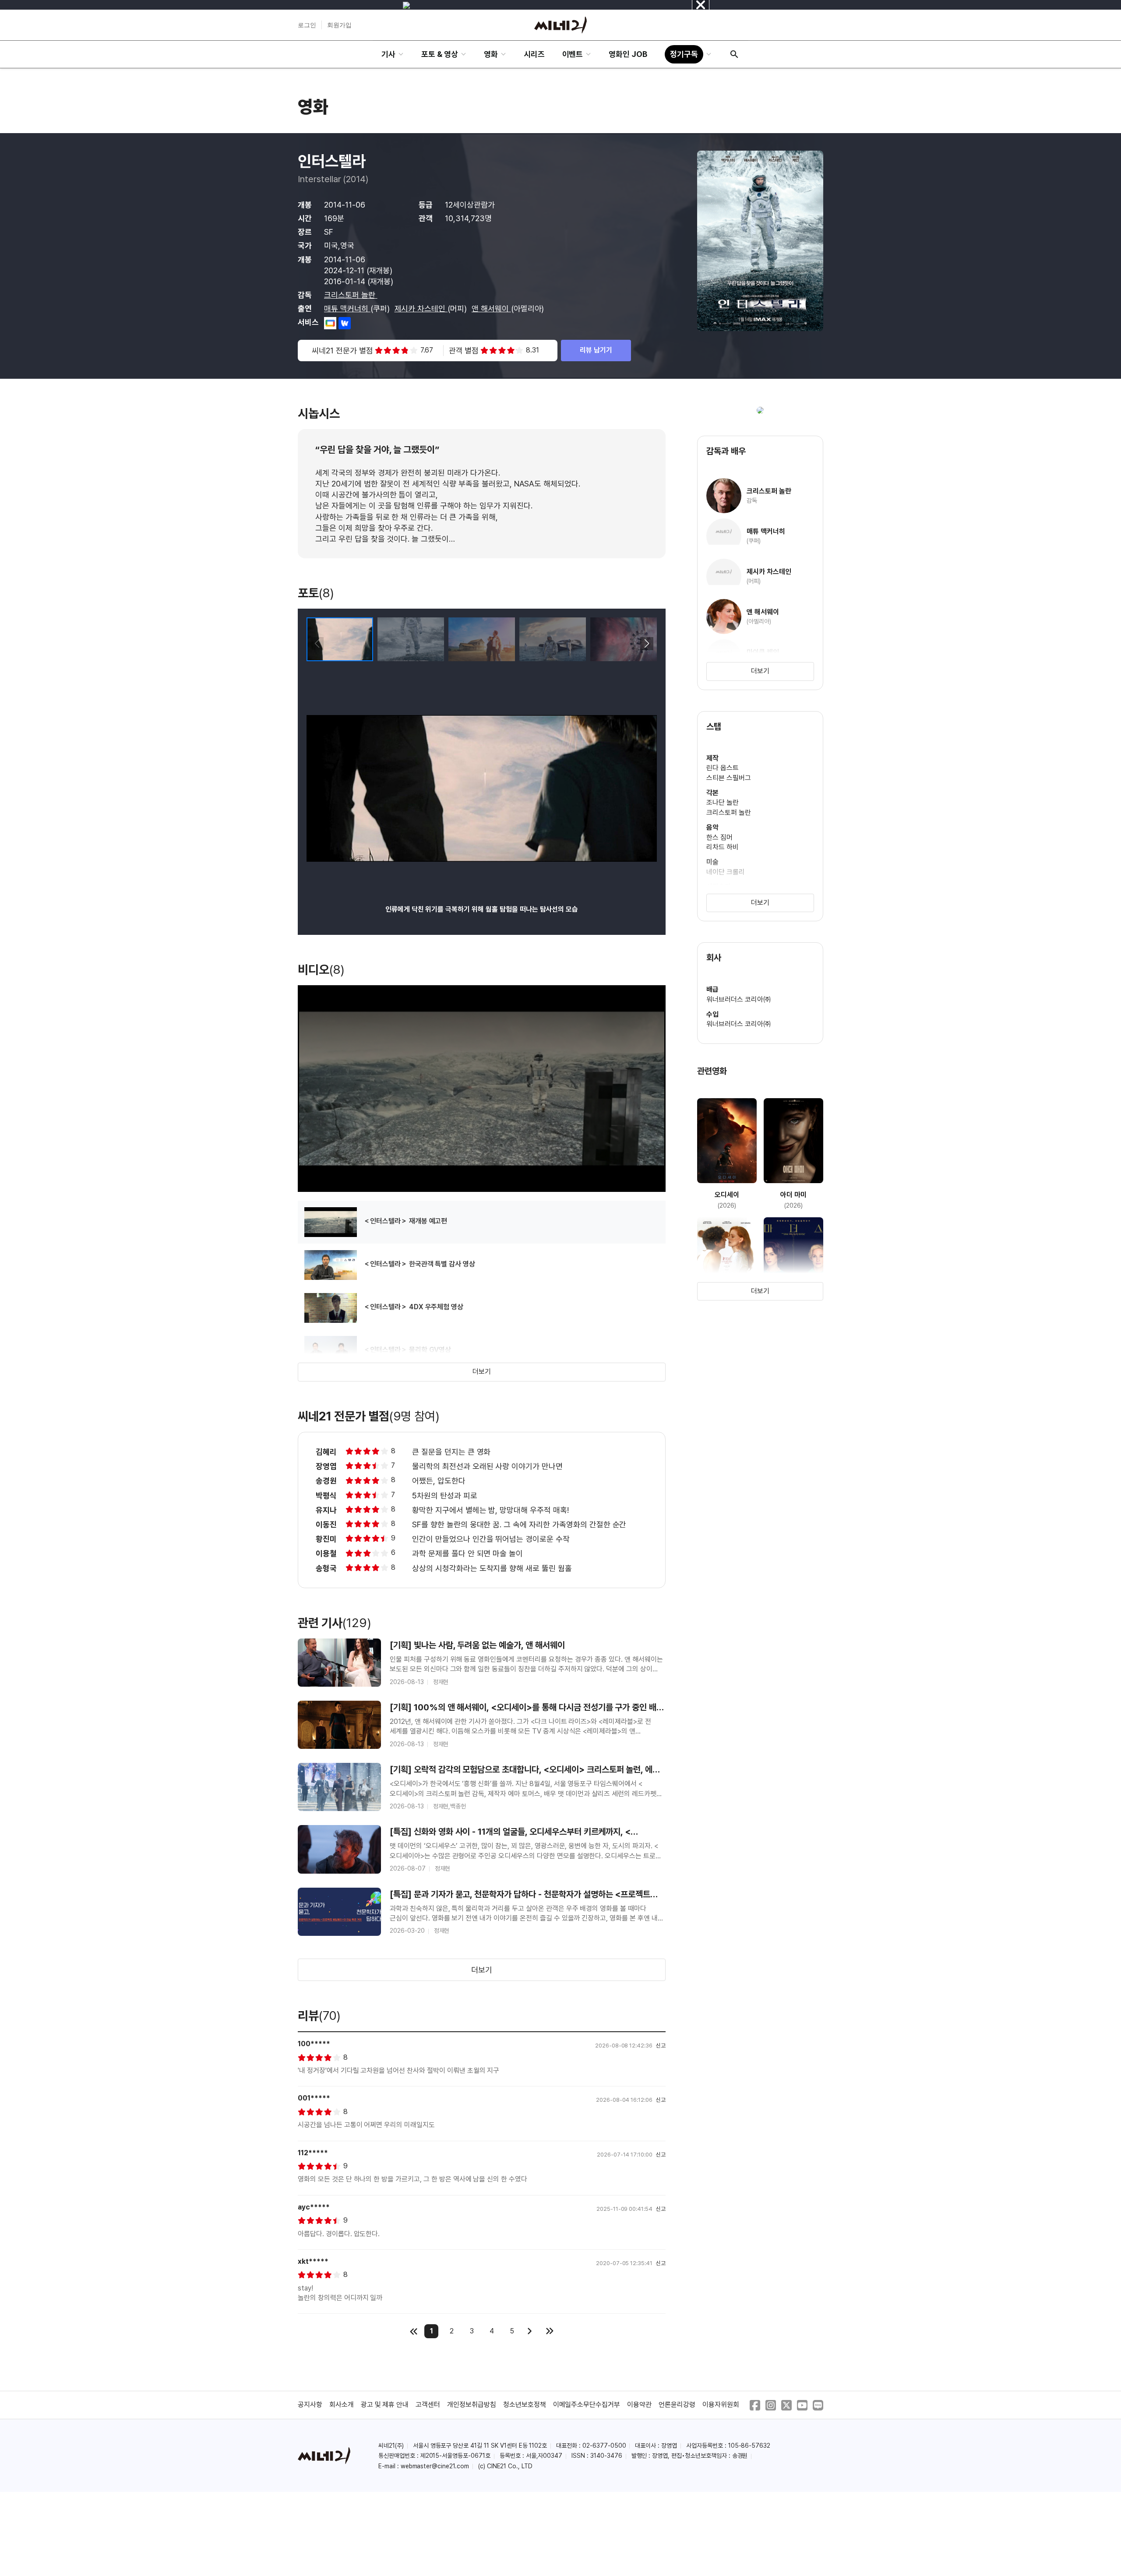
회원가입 (339, 25)
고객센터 (428, 2405)
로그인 (307, 25)
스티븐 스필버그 (729, 778)
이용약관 (639, 2405)
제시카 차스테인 (421, 308)
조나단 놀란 (723, 802)
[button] (647, 644)
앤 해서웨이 (491, 308)
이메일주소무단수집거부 (587, 2405)
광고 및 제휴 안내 (385, 2405)
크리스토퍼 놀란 (351, 295)
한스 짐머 (719, 837)
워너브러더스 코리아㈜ (739, 999)
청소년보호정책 (525, 2405)
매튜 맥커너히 (347, 308)
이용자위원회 (721, 2405)
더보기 (482, 1372)
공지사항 (310, 2405)
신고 (661, 2046)
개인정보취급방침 (472, 2405)
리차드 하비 (723, 847)
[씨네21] (560, 25)
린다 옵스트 (723, 768)
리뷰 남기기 (596, 350)
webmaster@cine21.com (435, 2466)
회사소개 (342, 2405)
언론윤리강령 (677, 2405)
